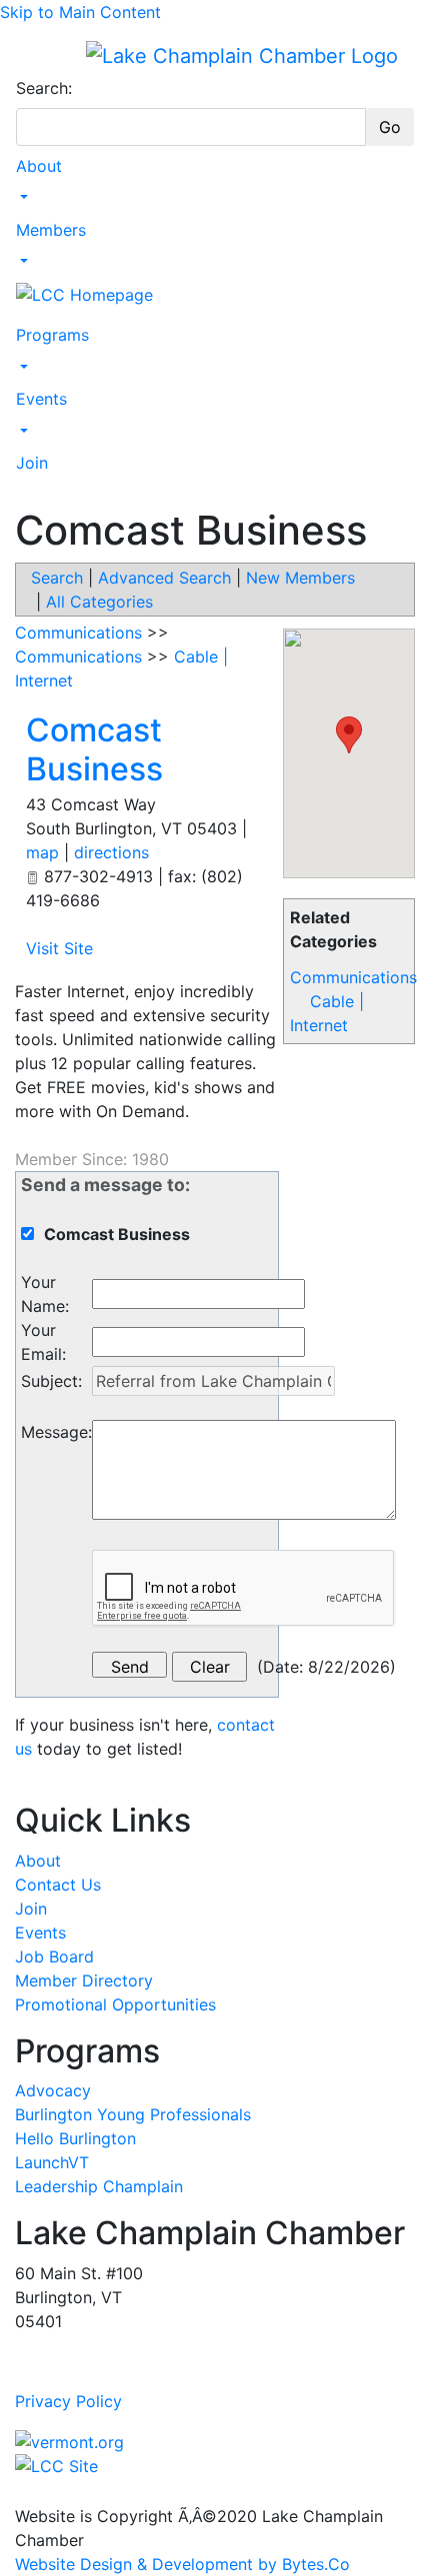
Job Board (54, 1956)
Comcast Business (94, 749)
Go (390, 127)
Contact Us (58, 1885)
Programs (52, 335)
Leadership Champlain (99, 2186)
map (42, 852)
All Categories (99, 602)
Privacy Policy (68, 2401)
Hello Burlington (75, 2138)
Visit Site (59, 948)
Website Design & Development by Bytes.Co (182, 2564)
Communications (353, 977)
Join (32, 463)
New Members (300, 578)
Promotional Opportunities (115, 2004)
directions (111, 852)
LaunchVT (52, 2162)
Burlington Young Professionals (133, 2114)
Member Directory (84, 1980)
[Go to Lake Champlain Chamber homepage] (242, 55)
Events (41, 399)
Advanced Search (164, 578)
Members (51, 230)
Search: (44, 88)
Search (57, 578)
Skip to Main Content (80, 12)
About (39, 166)
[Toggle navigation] (29, 55)
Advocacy (53, 2090)
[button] (349, 735)
